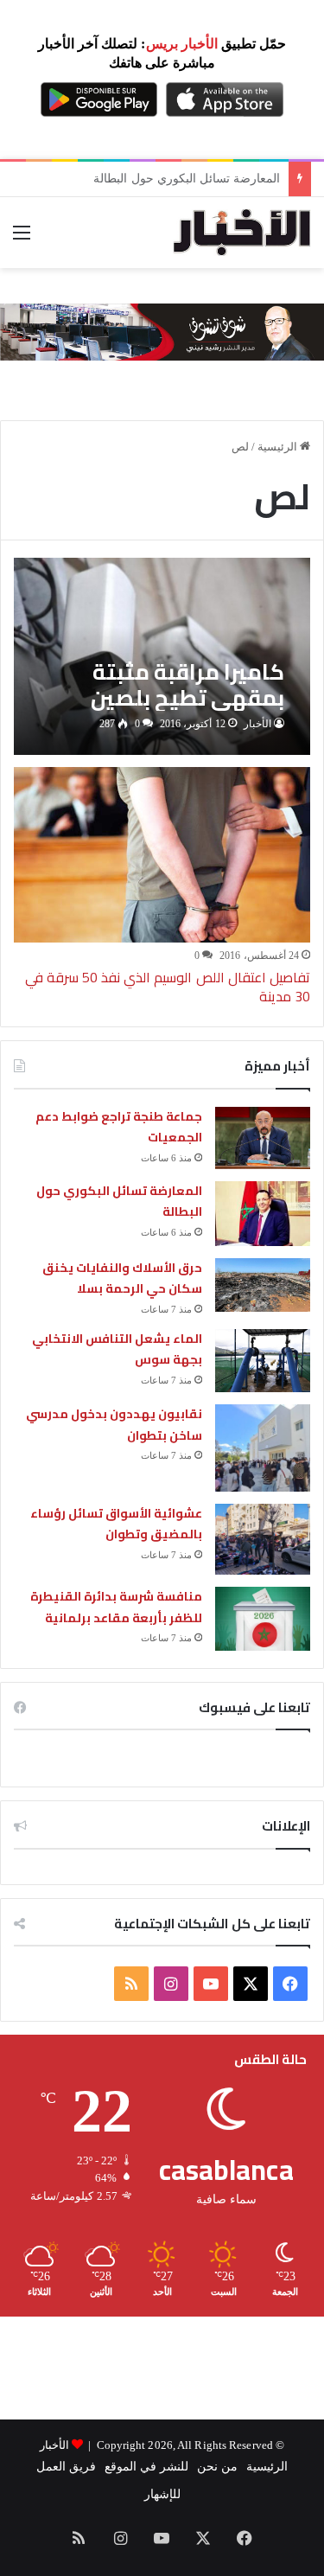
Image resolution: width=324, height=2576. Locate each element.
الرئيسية (279, 447)
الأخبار (257, 724)
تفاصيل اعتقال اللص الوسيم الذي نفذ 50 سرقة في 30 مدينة (168, 987)
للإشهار (162, 2494)
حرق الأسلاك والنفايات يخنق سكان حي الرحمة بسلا (122, 1278)
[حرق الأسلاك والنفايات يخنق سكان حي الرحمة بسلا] (263, 1285)
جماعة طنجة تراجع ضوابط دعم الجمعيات (119, 1127)
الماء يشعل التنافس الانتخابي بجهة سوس (117, 1349)
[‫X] (251, 1984)
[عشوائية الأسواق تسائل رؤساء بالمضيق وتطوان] (263, 1540)
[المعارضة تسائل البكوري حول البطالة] (263, 1214)
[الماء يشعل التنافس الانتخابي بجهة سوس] (263, 1361)
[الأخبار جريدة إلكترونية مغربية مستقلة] (242, 233)
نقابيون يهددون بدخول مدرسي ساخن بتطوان (114, 1425)
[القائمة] (22, 239)
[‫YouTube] (211, 1984)
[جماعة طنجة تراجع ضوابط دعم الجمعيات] (263, 1138)
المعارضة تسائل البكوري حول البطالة (119, 1202)
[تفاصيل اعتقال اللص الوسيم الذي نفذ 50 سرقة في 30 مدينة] (162, 855)
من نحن (217, 2467)
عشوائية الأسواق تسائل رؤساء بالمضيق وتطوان (116, 1524)
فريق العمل (66, 2467)
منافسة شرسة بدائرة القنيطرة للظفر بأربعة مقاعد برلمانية (116, 1607)
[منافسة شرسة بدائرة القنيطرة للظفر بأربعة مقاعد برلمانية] (263, 1618)
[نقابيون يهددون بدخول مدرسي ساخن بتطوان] (263, 1448)
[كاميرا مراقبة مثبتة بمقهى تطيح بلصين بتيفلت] (162, 656)
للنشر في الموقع (146, 2467)
